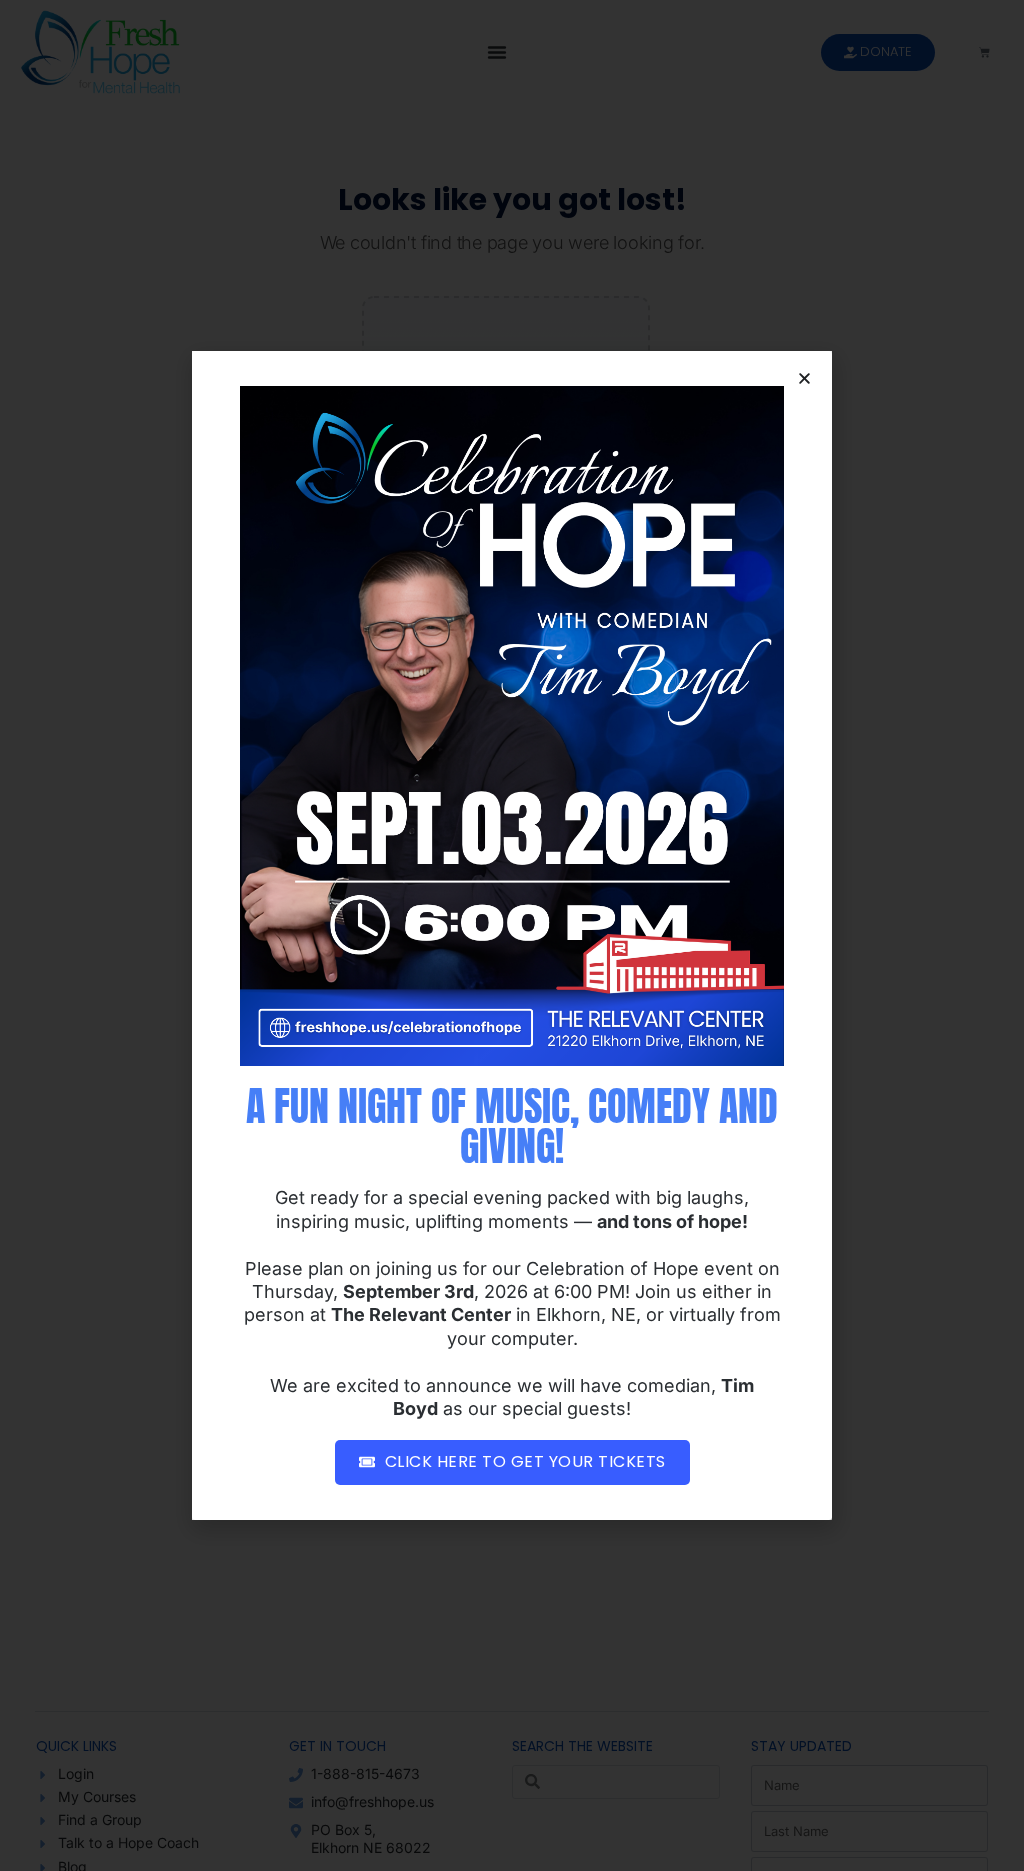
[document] (512, 935)
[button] (804, 378)
